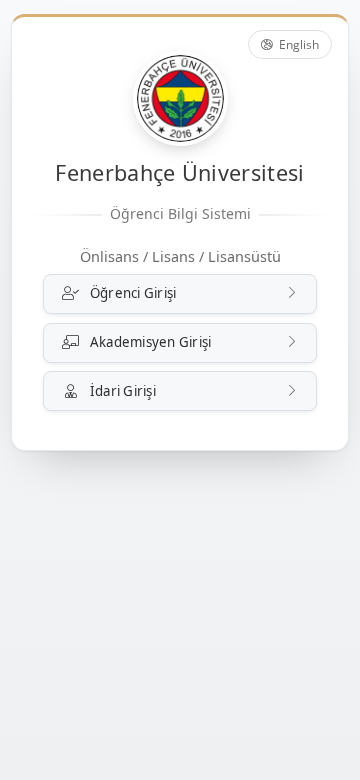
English (297, 44)
